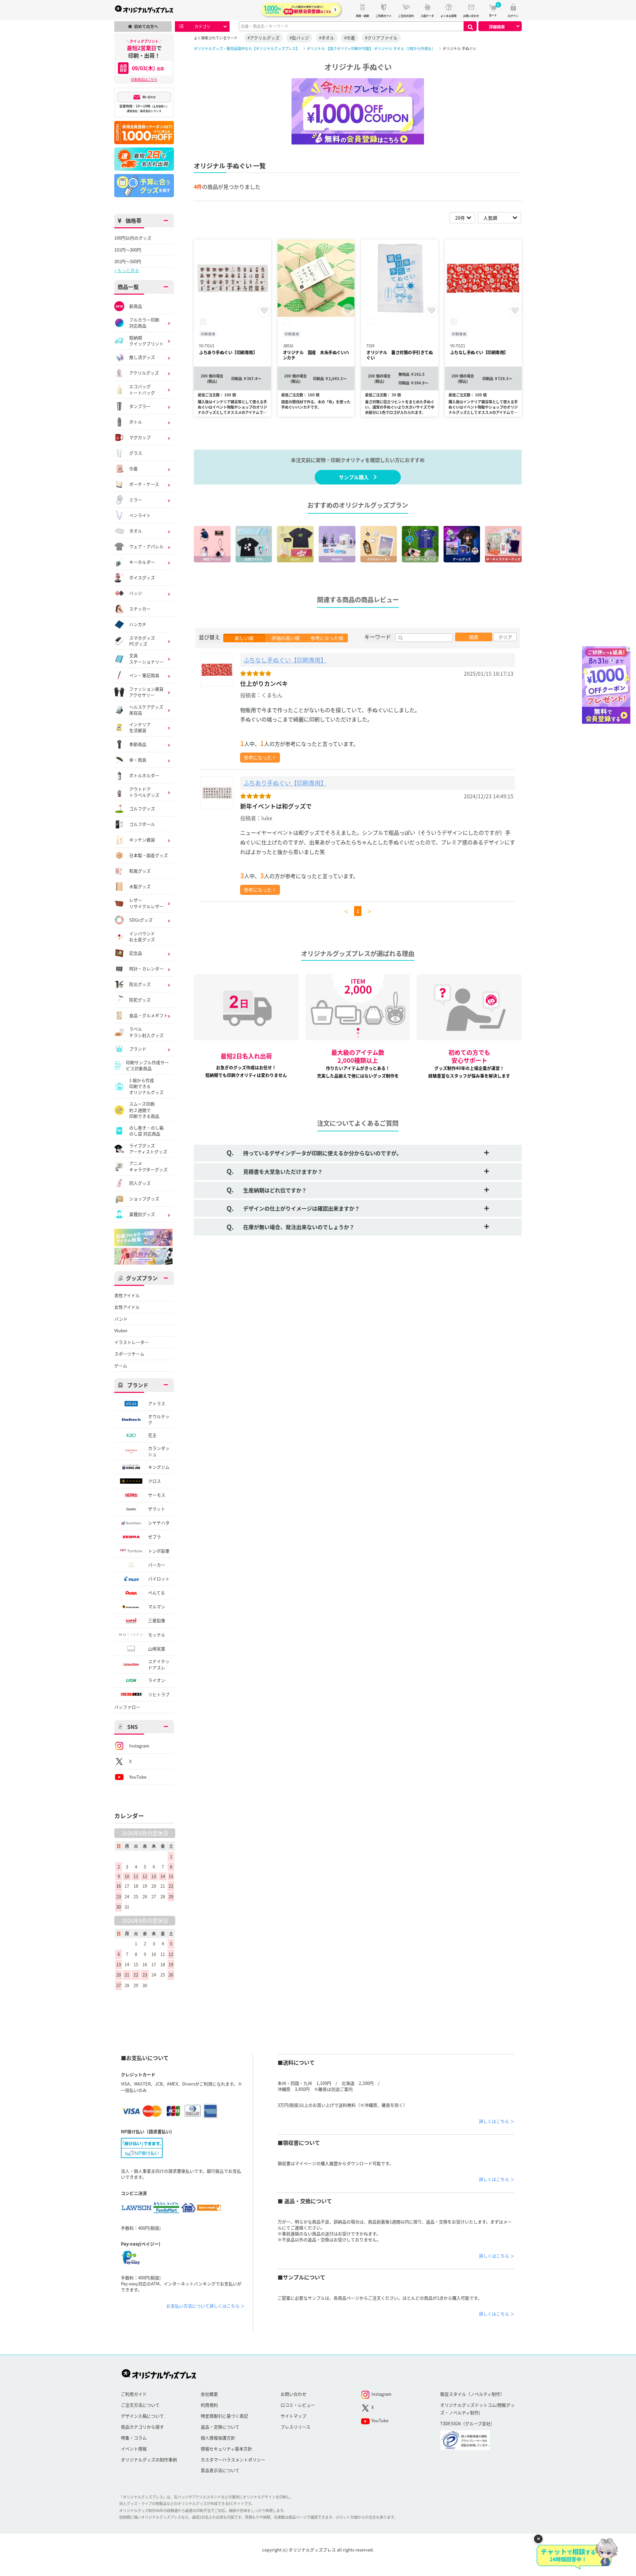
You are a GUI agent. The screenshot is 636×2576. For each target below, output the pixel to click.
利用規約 (209, 2405)
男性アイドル (127, 1295)
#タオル (327, 38)
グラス (136, 453)
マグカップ (140, 437)
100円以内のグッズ (133, 238)
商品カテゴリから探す (142, 2427)
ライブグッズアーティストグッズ (148, 1149)
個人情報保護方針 (218, 2438)
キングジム (159, 1467)
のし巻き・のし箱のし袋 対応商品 (146, 1131)
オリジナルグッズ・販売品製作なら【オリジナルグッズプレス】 (247, 48)
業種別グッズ (142, 1214)
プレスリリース (295, 2427)
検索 (474, 637)
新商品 (136, 306)
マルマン (157, 1606)
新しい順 (244, 638)
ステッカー (140, 609)
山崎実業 (157, 1649)
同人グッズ (140, 1183)
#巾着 (350, 38)
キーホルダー (142, 562)
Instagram (139, 1746)
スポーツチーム (129, 1354)
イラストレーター (132, 1342)
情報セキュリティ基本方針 (226, 2449)
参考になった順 (327, 638)
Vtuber (121, 1331)
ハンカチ (138, 624)
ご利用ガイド (134, 2394)
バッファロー (127, 1707)
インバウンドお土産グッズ (142, 937)
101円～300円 (128, 250)
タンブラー (140, 406)
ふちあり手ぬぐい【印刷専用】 (285, 783)
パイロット (159, 1579)
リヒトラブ (159, 1694)
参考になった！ (260, 757)
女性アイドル (127, 1307)
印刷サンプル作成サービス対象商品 (147, 1065)
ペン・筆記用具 (144, 675)
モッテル (157, 1635)
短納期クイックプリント (146, 341)
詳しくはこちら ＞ (497, 2121)
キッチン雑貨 (142, 840)
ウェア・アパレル (146, 546)
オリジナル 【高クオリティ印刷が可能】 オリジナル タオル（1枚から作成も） (371, 48)
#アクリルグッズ (264, 38)
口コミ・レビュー (298, 2405)
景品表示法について (220, 2470)
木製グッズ (140, 886)
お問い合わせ (293, 2394)
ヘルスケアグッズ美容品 (146, 710)
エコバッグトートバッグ (142, 389)
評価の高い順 (286, 638)
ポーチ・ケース (144, 484)
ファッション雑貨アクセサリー (146, 692)
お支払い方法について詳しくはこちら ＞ (206, 2306)
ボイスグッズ (142, 577)
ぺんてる (157, 1593)
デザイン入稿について (142, 2416)
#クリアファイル (381, 38)
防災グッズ (140, 984)
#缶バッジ (299, 38)
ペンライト (140, 515)
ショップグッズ (144, 1199)
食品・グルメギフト (149, 1015)
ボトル (136, 422)
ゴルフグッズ (142, 808)
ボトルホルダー (144, 775)
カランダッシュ (159, 1451)
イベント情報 (134, 2449)
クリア (505, 637)
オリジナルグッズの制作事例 (149, 2460)
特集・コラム (134, 2438)
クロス (155, 1481)
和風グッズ (140, 871)
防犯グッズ (140, 1000)
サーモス (157, 1495)
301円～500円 (128, 261)
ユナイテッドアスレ (159, 1664)
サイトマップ (293, 2416)
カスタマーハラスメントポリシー (233, 2460)
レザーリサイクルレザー (146, 903)
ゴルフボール (142, 824)
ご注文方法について (140, 2405)
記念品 (136, 953)
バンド (121, 1319)
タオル (136, 531)
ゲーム (121, 1366)
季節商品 (138, 744)
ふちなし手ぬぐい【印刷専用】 (285, 660)
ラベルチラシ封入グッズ (146, 1032)
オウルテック (159, 1419)
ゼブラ (155, 1537)
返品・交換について (220, 2427)
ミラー (136, 500)
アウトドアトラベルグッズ (144, 792)
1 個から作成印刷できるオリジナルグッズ (146, 1087)
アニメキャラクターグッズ (148, 1166)
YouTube (138, 1777)
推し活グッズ (142, 357)
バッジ (136, 593)
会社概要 (209, 2394)
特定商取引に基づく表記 (224, 2416)
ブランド (138, 1049)
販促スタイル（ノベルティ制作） (472, 2394)
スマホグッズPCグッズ (142, 641)
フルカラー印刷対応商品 (144, 323)
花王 (152, 1435)
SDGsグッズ (141, 920)
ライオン (157, 1680)
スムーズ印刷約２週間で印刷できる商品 (144, 1110)
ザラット (157, 1509)
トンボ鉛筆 (159, 1551)
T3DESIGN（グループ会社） (468, 2423)
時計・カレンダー (146, 969)
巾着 (133, 468)
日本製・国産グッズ (149, 855)
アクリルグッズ (144, 373)
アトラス (157, 1403)
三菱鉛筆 (157, 1620)
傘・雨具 (138, 760)
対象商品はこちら (144, 79)
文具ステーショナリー (146, 658)
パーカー (157, 1565)
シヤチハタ (159, 1523)
